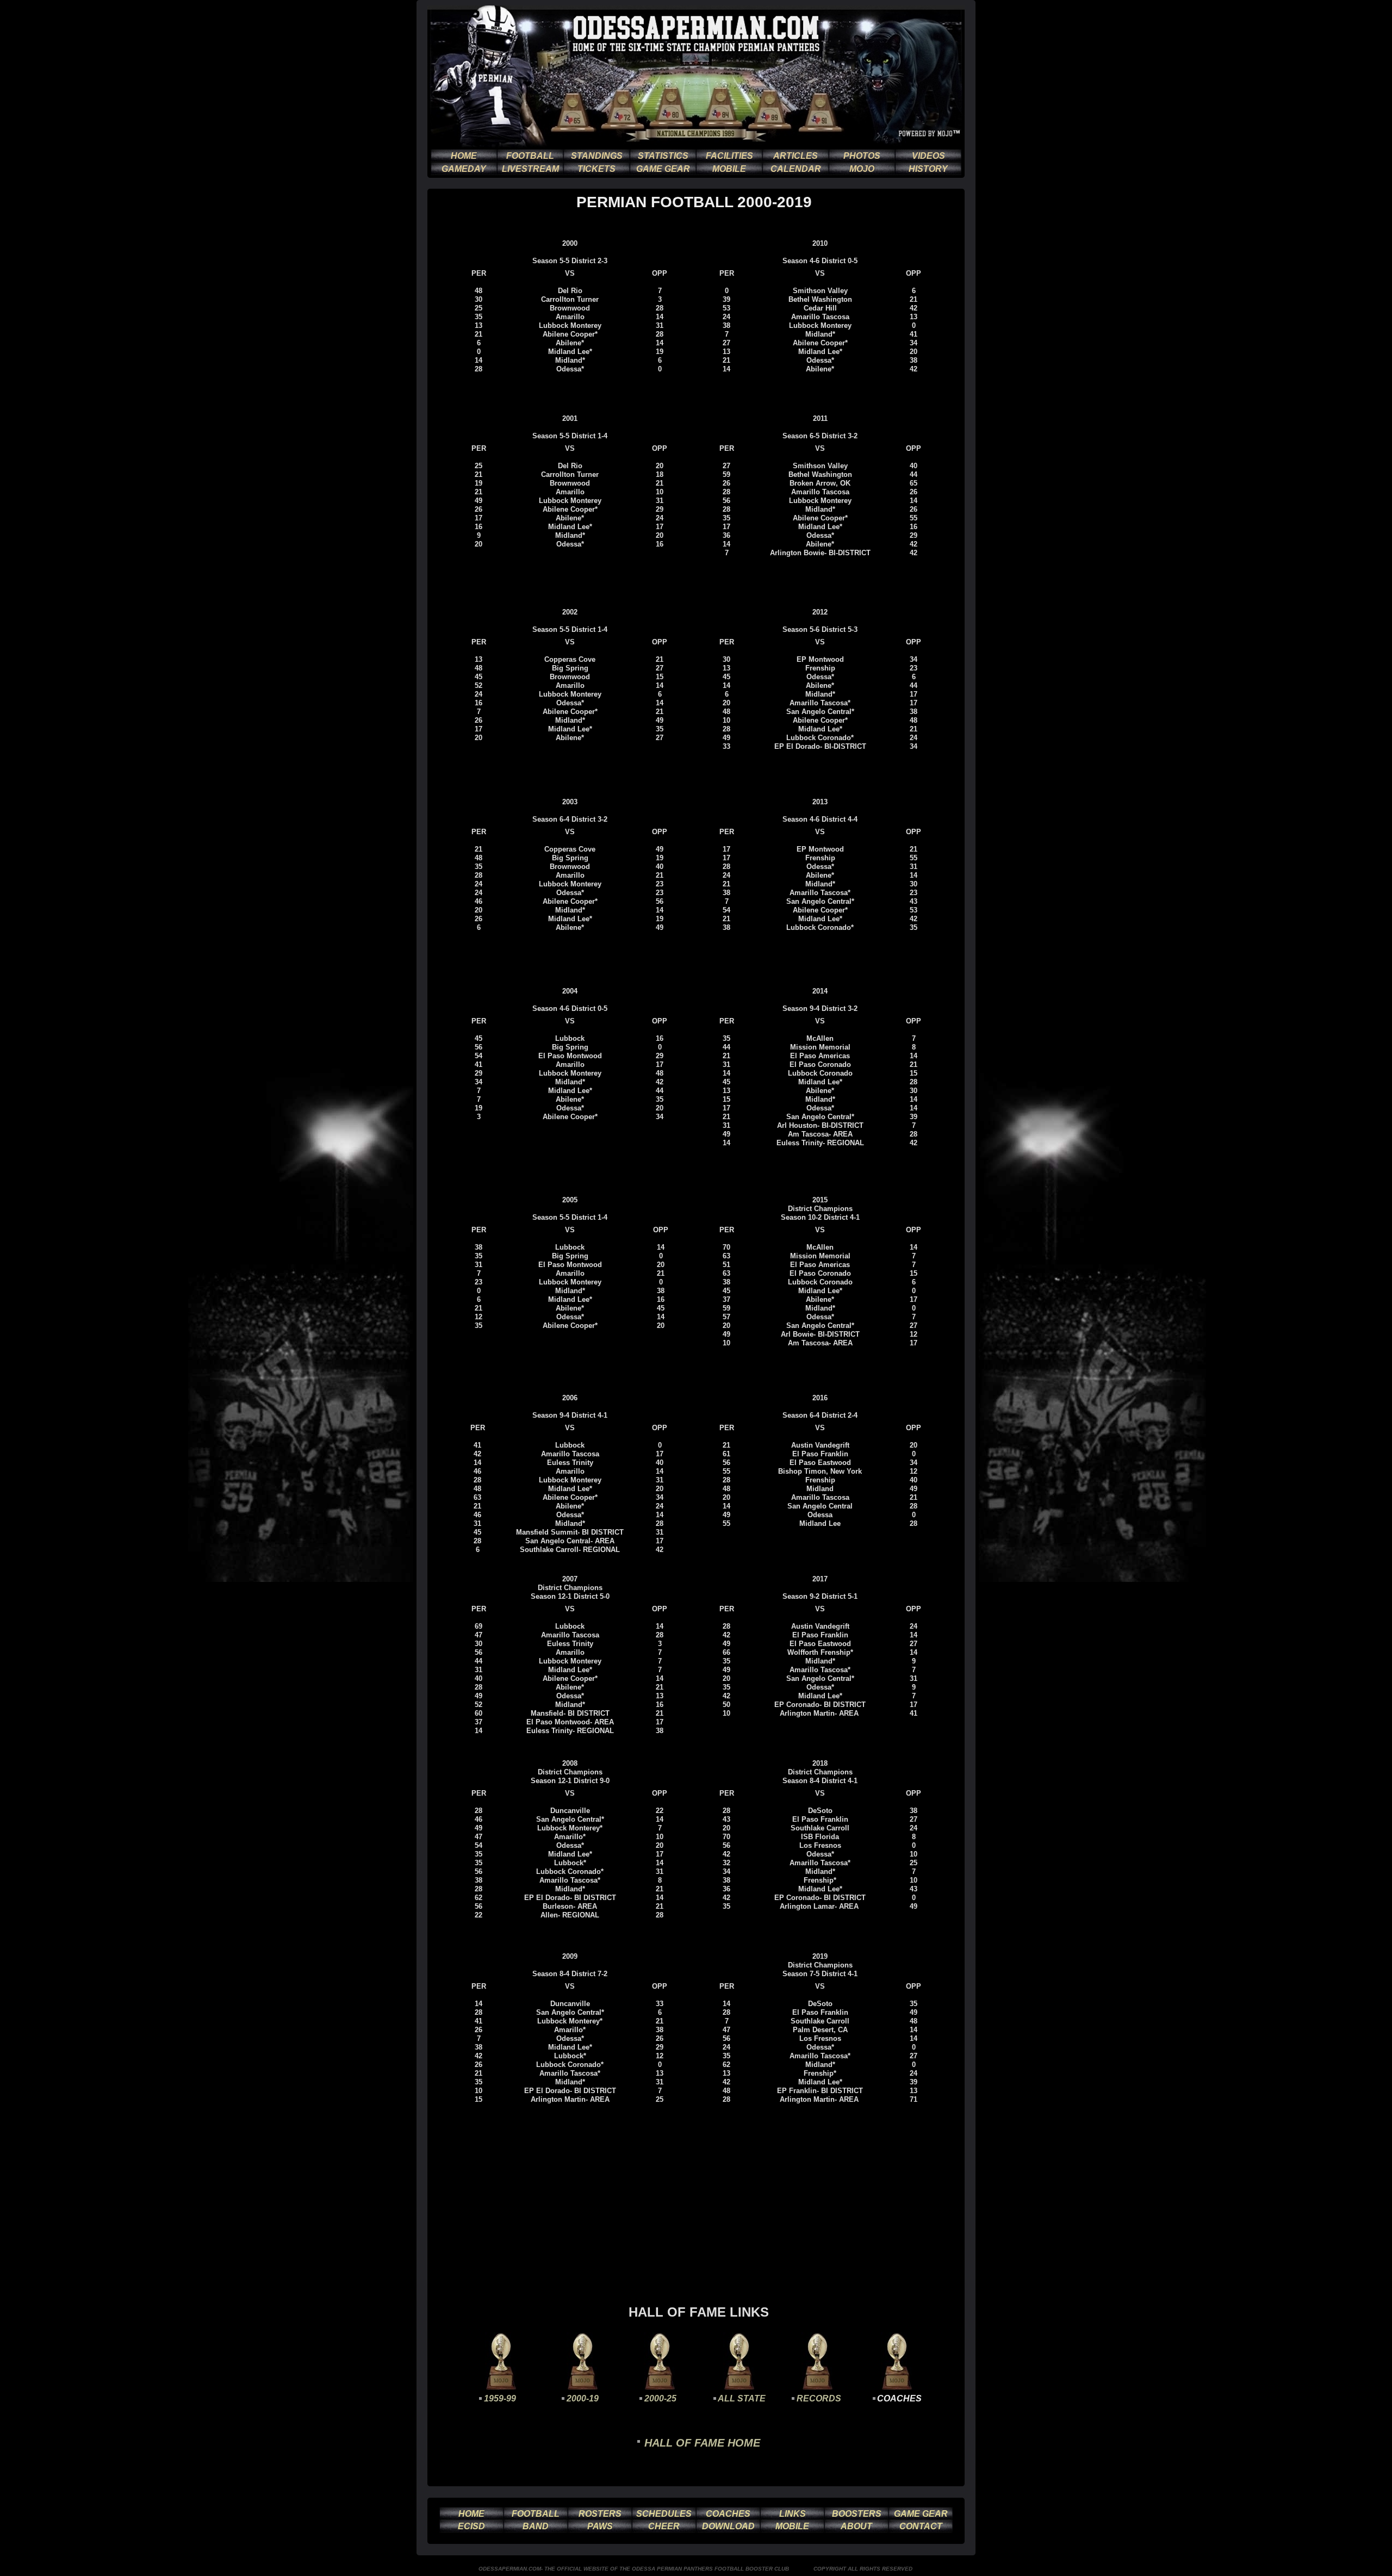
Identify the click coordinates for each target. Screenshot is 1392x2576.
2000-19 (583, 2398)
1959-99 (500, 2398)
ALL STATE (742, 2398)
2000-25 (660, 2398)
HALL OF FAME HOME (702, 2443)
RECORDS (819, 2398)
